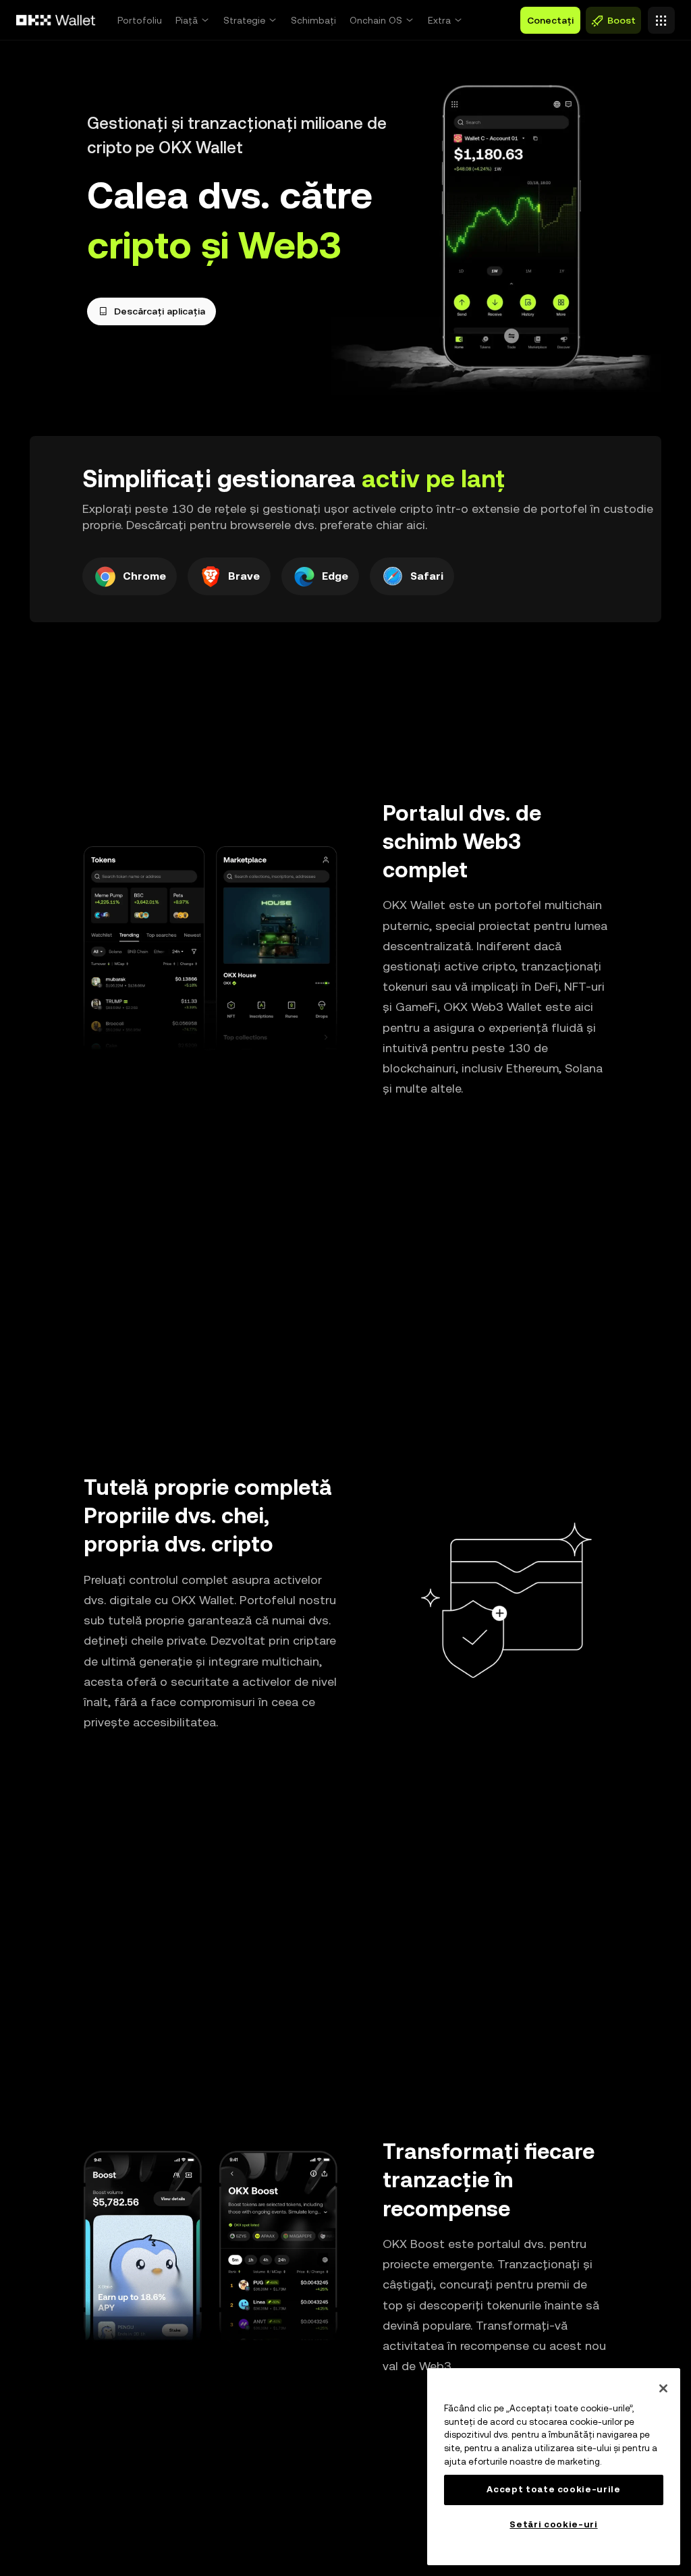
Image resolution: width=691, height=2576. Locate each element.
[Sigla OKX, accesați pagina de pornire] (56, 20)
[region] (554, 2467)
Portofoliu (140, 20)
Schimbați (313, 20)
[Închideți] (663, 2388)
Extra (439, 20)
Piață (187, 20)
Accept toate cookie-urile (553, 2489)
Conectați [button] (550, 20)
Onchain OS (376, 20)
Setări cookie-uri (553, 2524)
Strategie (244, 20)
